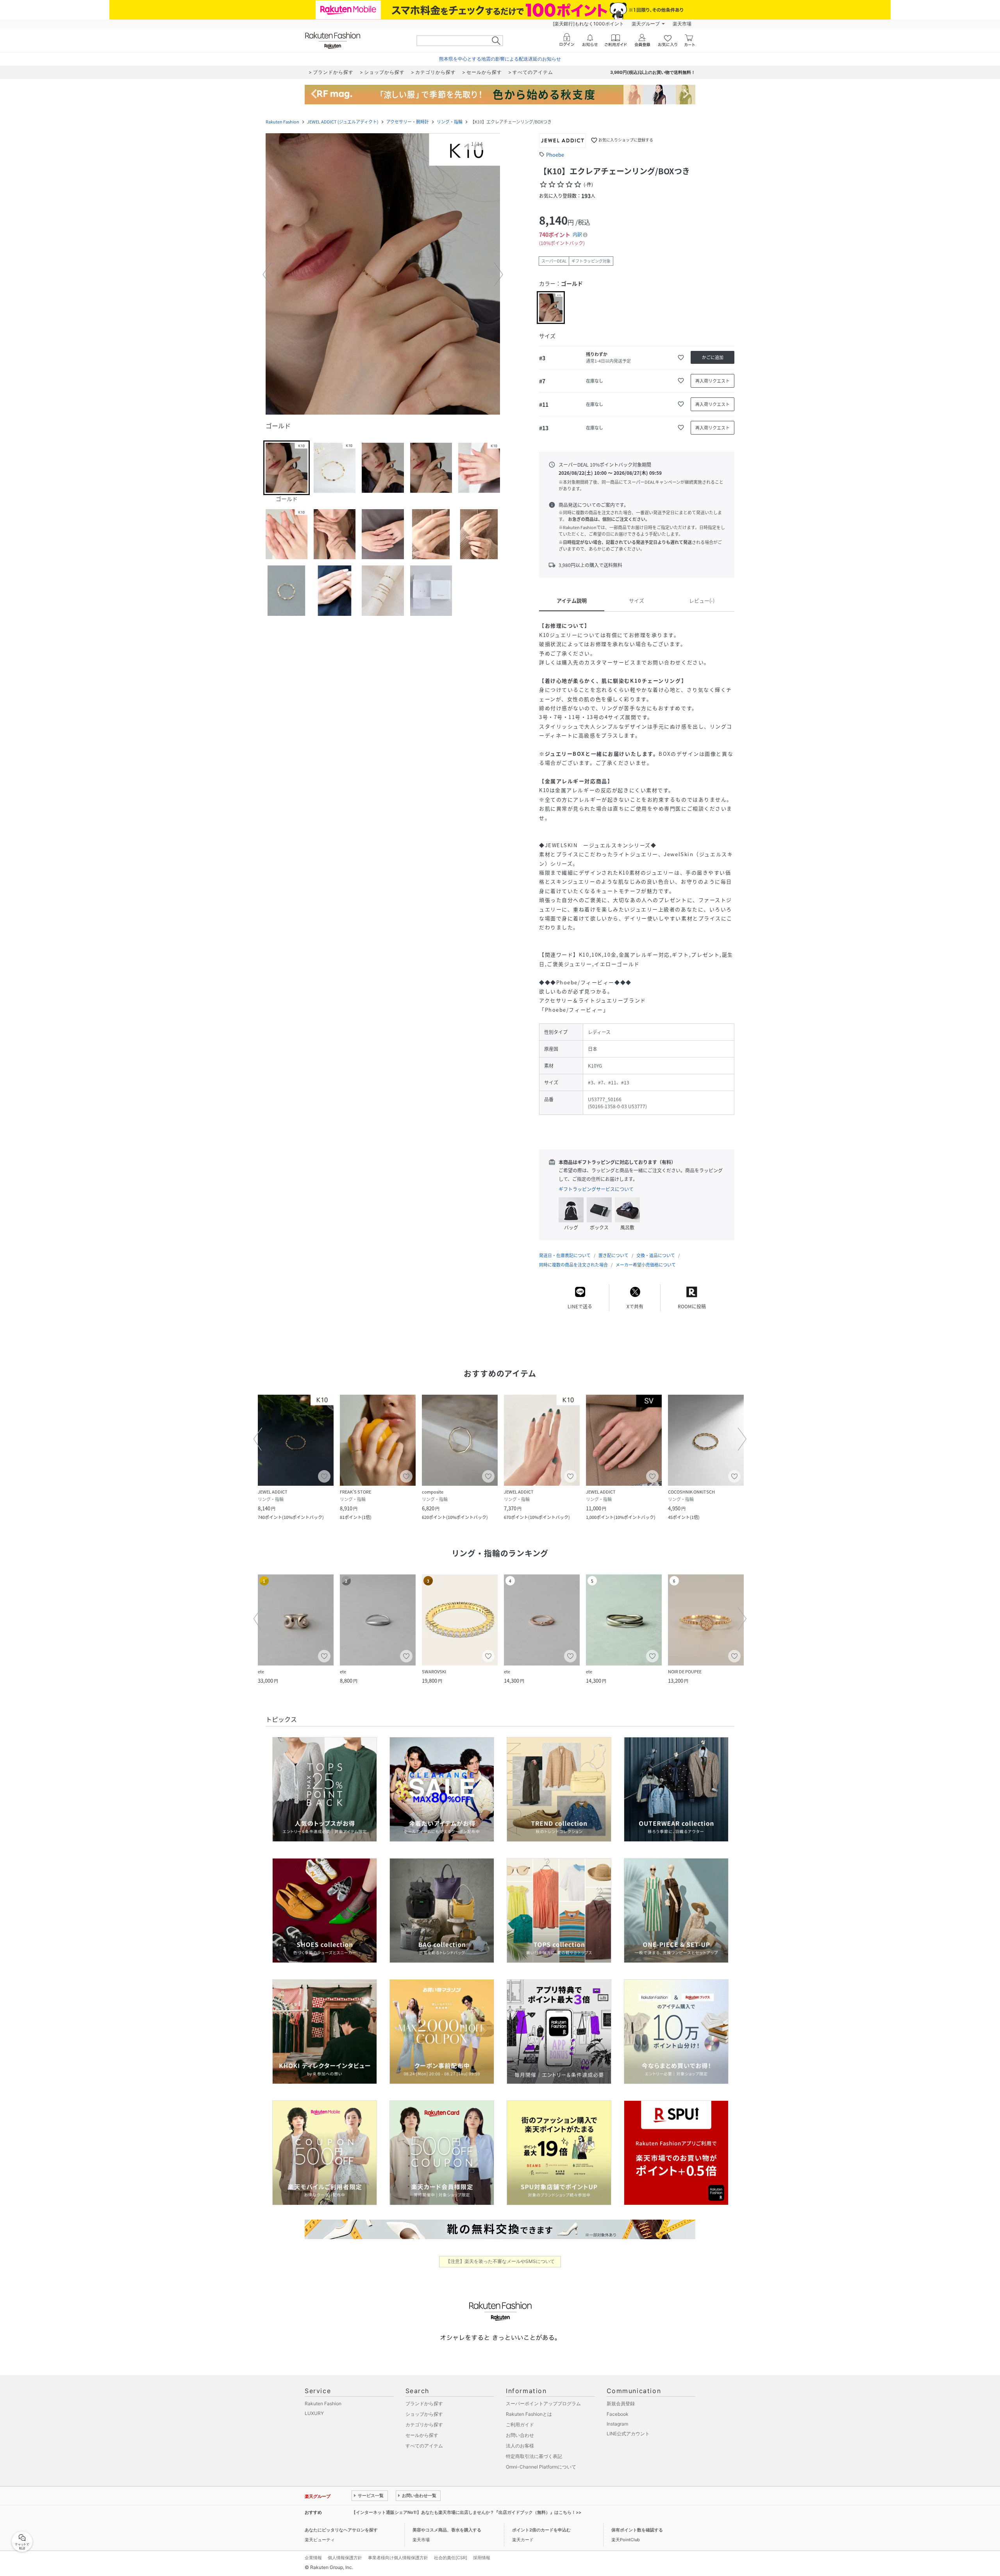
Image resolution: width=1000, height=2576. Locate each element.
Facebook (618, 2414)
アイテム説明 (572, 600)
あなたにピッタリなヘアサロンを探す (341, 2530)
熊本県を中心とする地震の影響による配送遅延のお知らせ (500, 59)
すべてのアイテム (424, 2446)
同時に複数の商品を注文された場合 (573, 1265)
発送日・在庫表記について (565, 1255)
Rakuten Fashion (282, 122)
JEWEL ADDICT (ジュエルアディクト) (343, 122)
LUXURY (314, 2413)
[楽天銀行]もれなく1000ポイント (588, 24)
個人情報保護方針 (345, 2558)
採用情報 (482, 2558)
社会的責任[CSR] (451, 2558)
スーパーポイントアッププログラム (543, 2403)
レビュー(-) (702, 600)
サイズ (637, 600)
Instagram (617, 2424)
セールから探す (422, 2435)
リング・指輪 (450, 122)
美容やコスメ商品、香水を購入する (447, 2530)
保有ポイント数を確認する (637, 2530)
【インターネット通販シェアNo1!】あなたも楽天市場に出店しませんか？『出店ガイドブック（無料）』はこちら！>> (466, 2512)
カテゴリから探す (424, 2425)
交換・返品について (656, 1255)
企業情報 (313, 2558)
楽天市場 (682, 24)
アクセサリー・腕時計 (408, 122)
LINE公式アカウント (628, 2434)
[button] (383, 275)
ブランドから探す (424, 2403)
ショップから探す (424, 2414)
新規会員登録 (621, 2403)
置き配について (613, 1255)
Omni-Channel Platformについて (541, 2467)
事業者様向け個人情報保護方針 (398, 2558)
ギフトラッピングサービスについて (596, 1189)
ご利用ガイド (520, 2425)
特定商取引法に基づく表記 (534, 2456)
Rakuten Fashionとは (529, 2414)
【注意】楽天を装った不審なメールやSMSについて (500, 2261)
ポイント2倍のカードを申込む (541, 2530)
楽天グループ (646, 24)
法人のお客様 (520, 2446)
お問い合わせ (520, 2435)
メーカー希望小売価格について (646, 1265)
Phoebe (555, 155)
